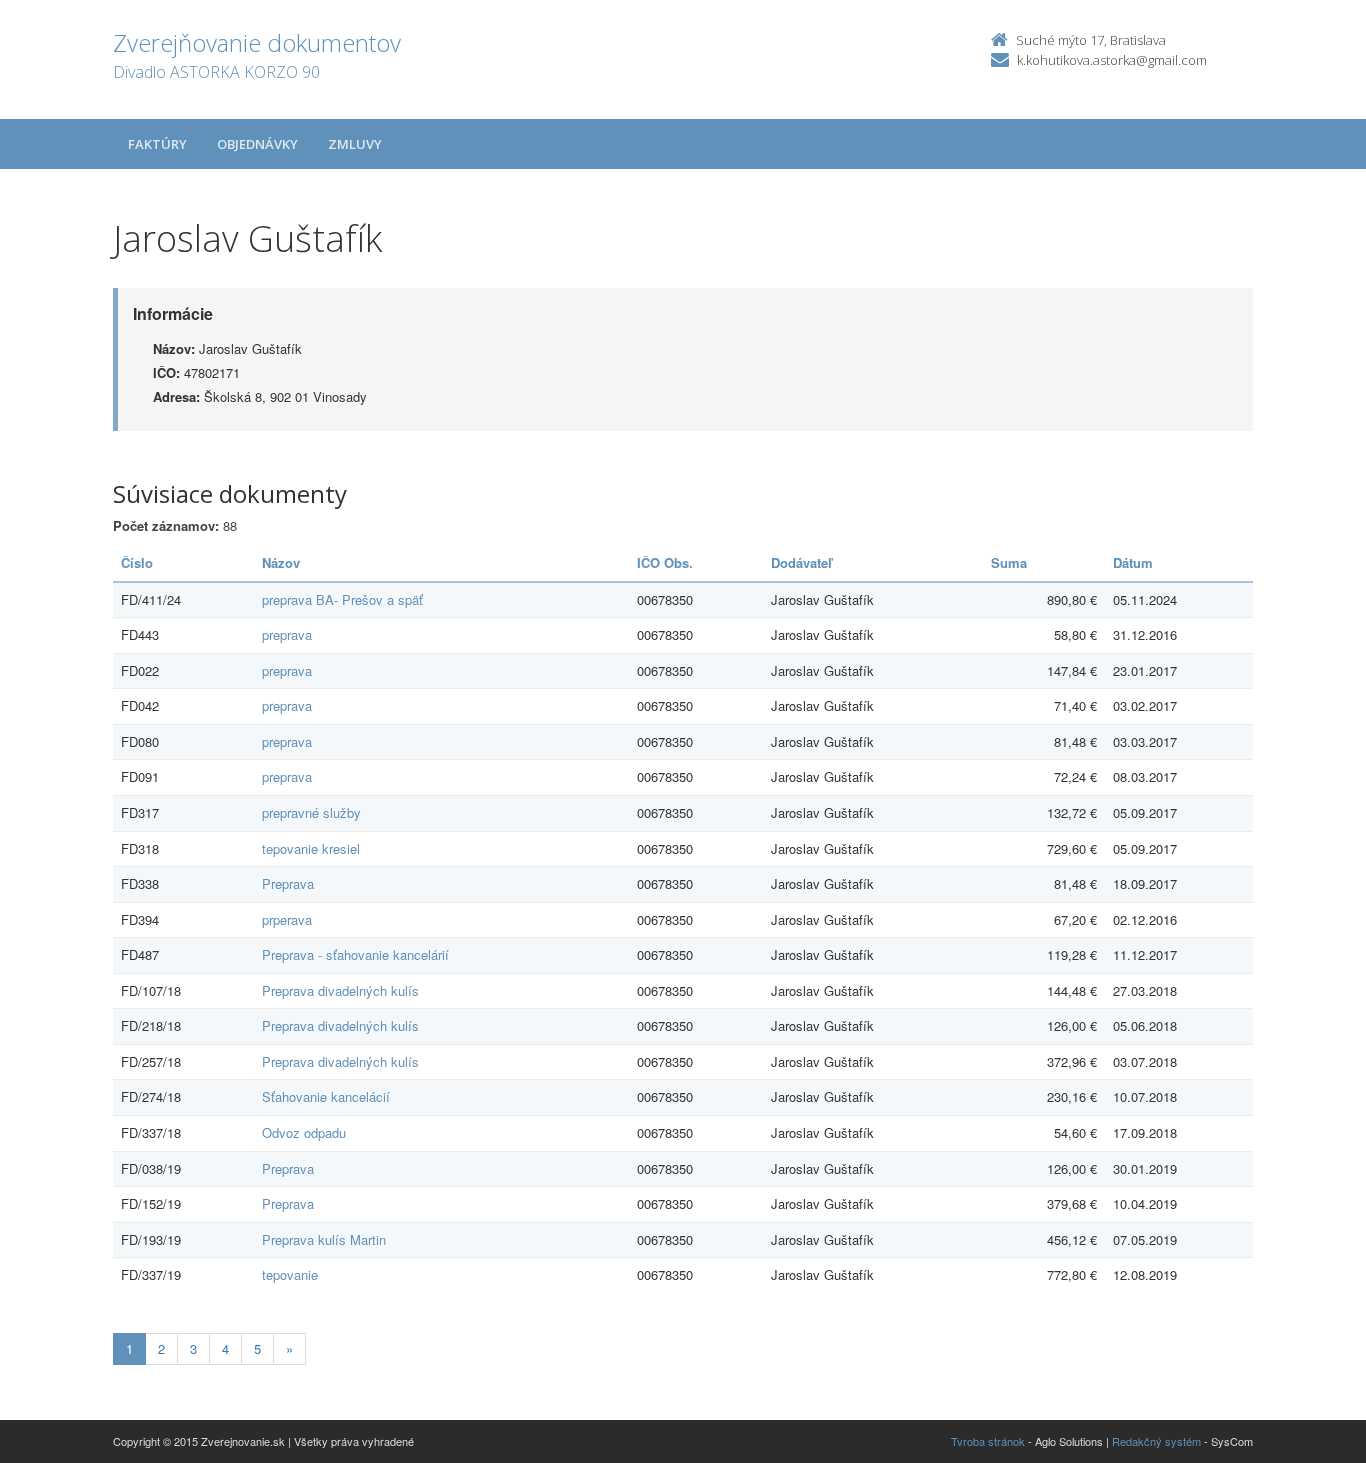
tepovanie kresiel (311, 848)
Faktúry (157, 144)
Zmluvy (355, 144)
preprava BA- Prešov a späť (342, 599)
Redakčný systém (1156, 1441)
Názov (281, 562)
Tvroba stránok (988, 1441)
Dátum (1133, 562)
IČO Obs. (665, 562)
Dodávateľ (801, 562)
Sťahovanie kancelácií (326, 1096)
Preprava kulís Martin (324, 1239)
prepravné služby (311, 812)
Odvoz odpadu (304, 1132)
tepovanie (290, 1274)
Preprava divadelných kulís (340, 990)
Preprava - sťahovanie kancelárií (355, 954)
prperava (287, 919)
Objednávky (257, 144)
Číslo (137, 562)
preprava (287, 634)
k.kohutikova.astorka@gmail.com (1112, 60)
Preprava (288, 883)
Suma (1009, 562)
